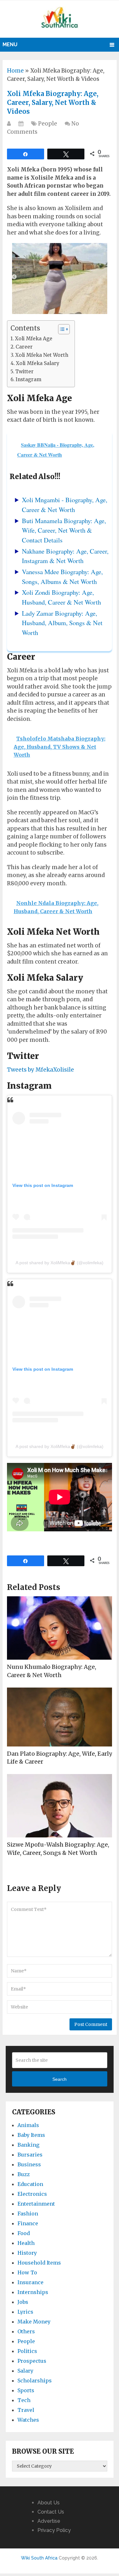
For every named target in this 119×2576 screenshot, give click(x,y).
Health (26, 2243)
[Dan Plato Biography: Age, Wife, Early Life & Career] (60, 1717)
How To (27, 2272)
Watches (28, 2420)
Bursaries (30, 2155)
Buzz (24, 2174)
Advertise (49, 2521)
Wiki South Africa (39, 2558)
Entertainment (36, 2204)
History (27, 2253)
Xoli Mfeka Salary (38, 363)
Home (15, 71)
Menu (10, 45)
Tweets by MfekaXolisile (40, 1070)
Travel (26, 2410)
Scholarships (35, 2381)
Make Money (34, 2322)
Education (30, 2184)
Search (60, 2079)
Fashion (28, 2214)
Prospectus (32, 2361)
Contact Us (51, 2512)
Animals (28, 2125)
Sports (26, 2390)
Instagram (28, 379)
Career (24, 347)
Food (24, 2233)
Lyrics (25, 2312)
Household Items (39, 2263)
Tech (24, 2400)
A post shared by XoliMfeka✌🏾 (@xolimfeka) (60, 1263)
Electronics (32, 2194)
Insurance (30, 2282)
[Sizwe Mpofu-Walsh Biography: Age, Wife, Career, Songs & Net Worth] (60, 1806)
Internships (33, 2292)
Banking (28, 2145)
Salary (25, 2371)
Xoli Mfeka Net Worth (42, 355)
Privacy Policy (54, 2530)
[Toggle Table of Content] (61, 329)
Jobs (23, 2302)
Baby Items (31, 2135)
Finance (28, 2223)
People (48, 124)
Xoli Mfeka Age (34, 339)
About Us (49, 2503)
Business (29, 2164)
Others (26, 2331)
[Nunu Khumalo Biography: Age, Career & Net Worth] (60, 1628)
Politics (27, 2351)
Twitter (24, 372)
